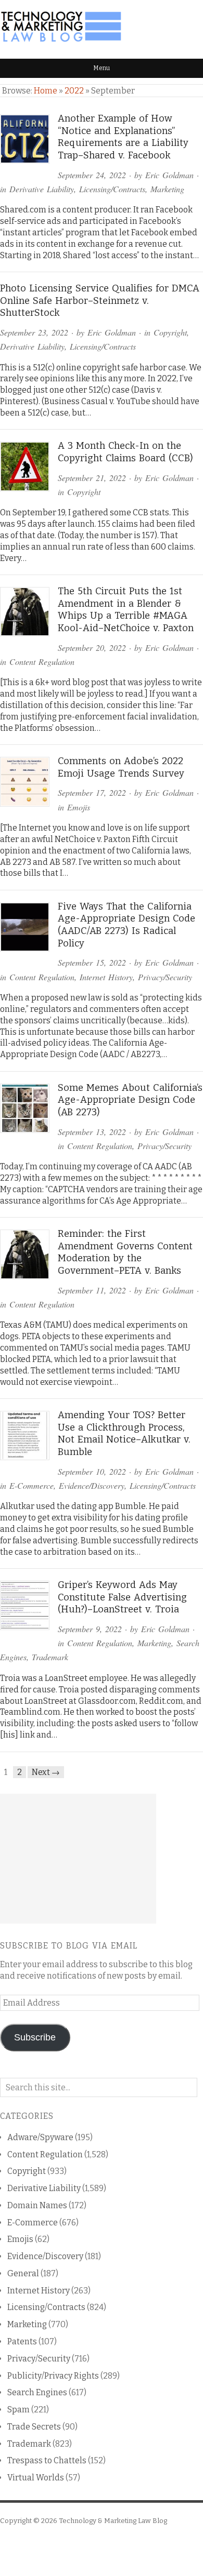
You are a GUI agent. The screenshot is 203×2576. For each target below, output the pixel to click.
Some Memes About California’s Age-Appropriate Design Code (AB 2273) (130, 1100)
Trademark (50, 1657)
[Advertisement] (78, 1859)
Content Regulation (42, 662)
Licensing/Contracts (112, 189)
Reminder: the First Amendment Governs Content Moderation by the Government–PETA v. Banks (125, 1252)
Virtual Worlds (36, 2478)
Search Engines (37, 2392)
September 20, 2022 (92, 648)
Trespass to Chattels (47, 2460)
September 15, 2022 (92, 962)
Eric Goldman (169, 175)
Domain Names (37, 2205)
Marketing (167, 189)
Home (46, 91)
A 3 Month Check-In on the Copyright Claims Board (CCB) (125, 452)
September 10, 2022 (92, 1471)
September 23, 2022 (34, 332)
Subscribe (35, 2037)
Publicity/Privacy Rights (53, 2376)
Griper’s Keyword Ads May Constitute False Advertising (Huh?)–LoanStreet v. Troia (122, 1597)
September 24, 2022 (92, 175)
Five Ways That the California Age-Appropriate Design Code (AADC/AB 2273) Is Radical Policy (126, 925)
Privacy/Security (165, 977)
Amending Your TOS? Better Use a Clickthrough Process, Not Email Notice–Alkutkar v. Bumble (124, 1433)
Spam (18, 2410)
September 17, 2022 (92, 792)
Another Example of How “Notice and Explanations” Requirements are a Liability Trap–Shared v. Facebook (123, 137)
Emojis (79, 807)
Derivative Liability (42, 189)
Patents (22, 2341)
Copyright (170, 332)
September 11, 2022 (92, 1290)
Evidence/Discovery (92, 1485)
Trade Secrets (34, 2427)
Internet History (106, 977)
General (23, 2273)
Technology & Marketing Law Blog (113, 2521)
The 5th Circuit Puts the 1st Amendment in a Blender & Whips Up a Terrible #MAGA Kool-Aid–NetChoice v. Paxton (126, 610)
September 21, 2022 (92, 478)
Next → (46, 1772)
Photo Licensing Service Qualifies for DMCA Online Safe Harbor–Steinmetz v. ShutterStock (100, 301)
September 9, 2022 (90, 1629)
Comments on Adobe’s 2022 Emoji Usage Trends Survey (121, 767)
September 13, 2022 (92, 1132)
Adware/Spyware (40, 2137)
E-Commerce (31, 1485)
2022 (74, 91)
